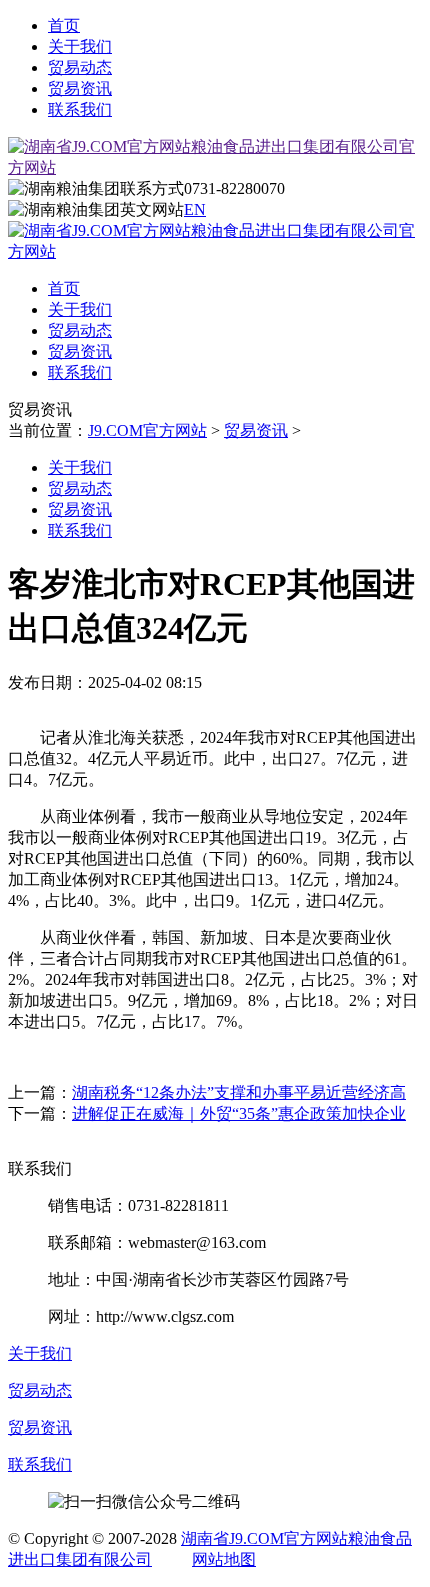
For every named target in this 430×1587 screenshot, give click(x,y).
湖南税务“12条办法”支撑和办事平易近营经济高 (239, 1092)
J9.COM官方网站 (147, 430)
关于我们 (80, 46)
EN (195, 209)
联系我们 (80, 109)
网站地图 (224, 1559)
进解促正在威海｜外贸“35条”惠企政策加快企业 (239, 1113)
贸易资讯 (80, 88)
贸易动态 (80, 67)
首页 (64, 25)
